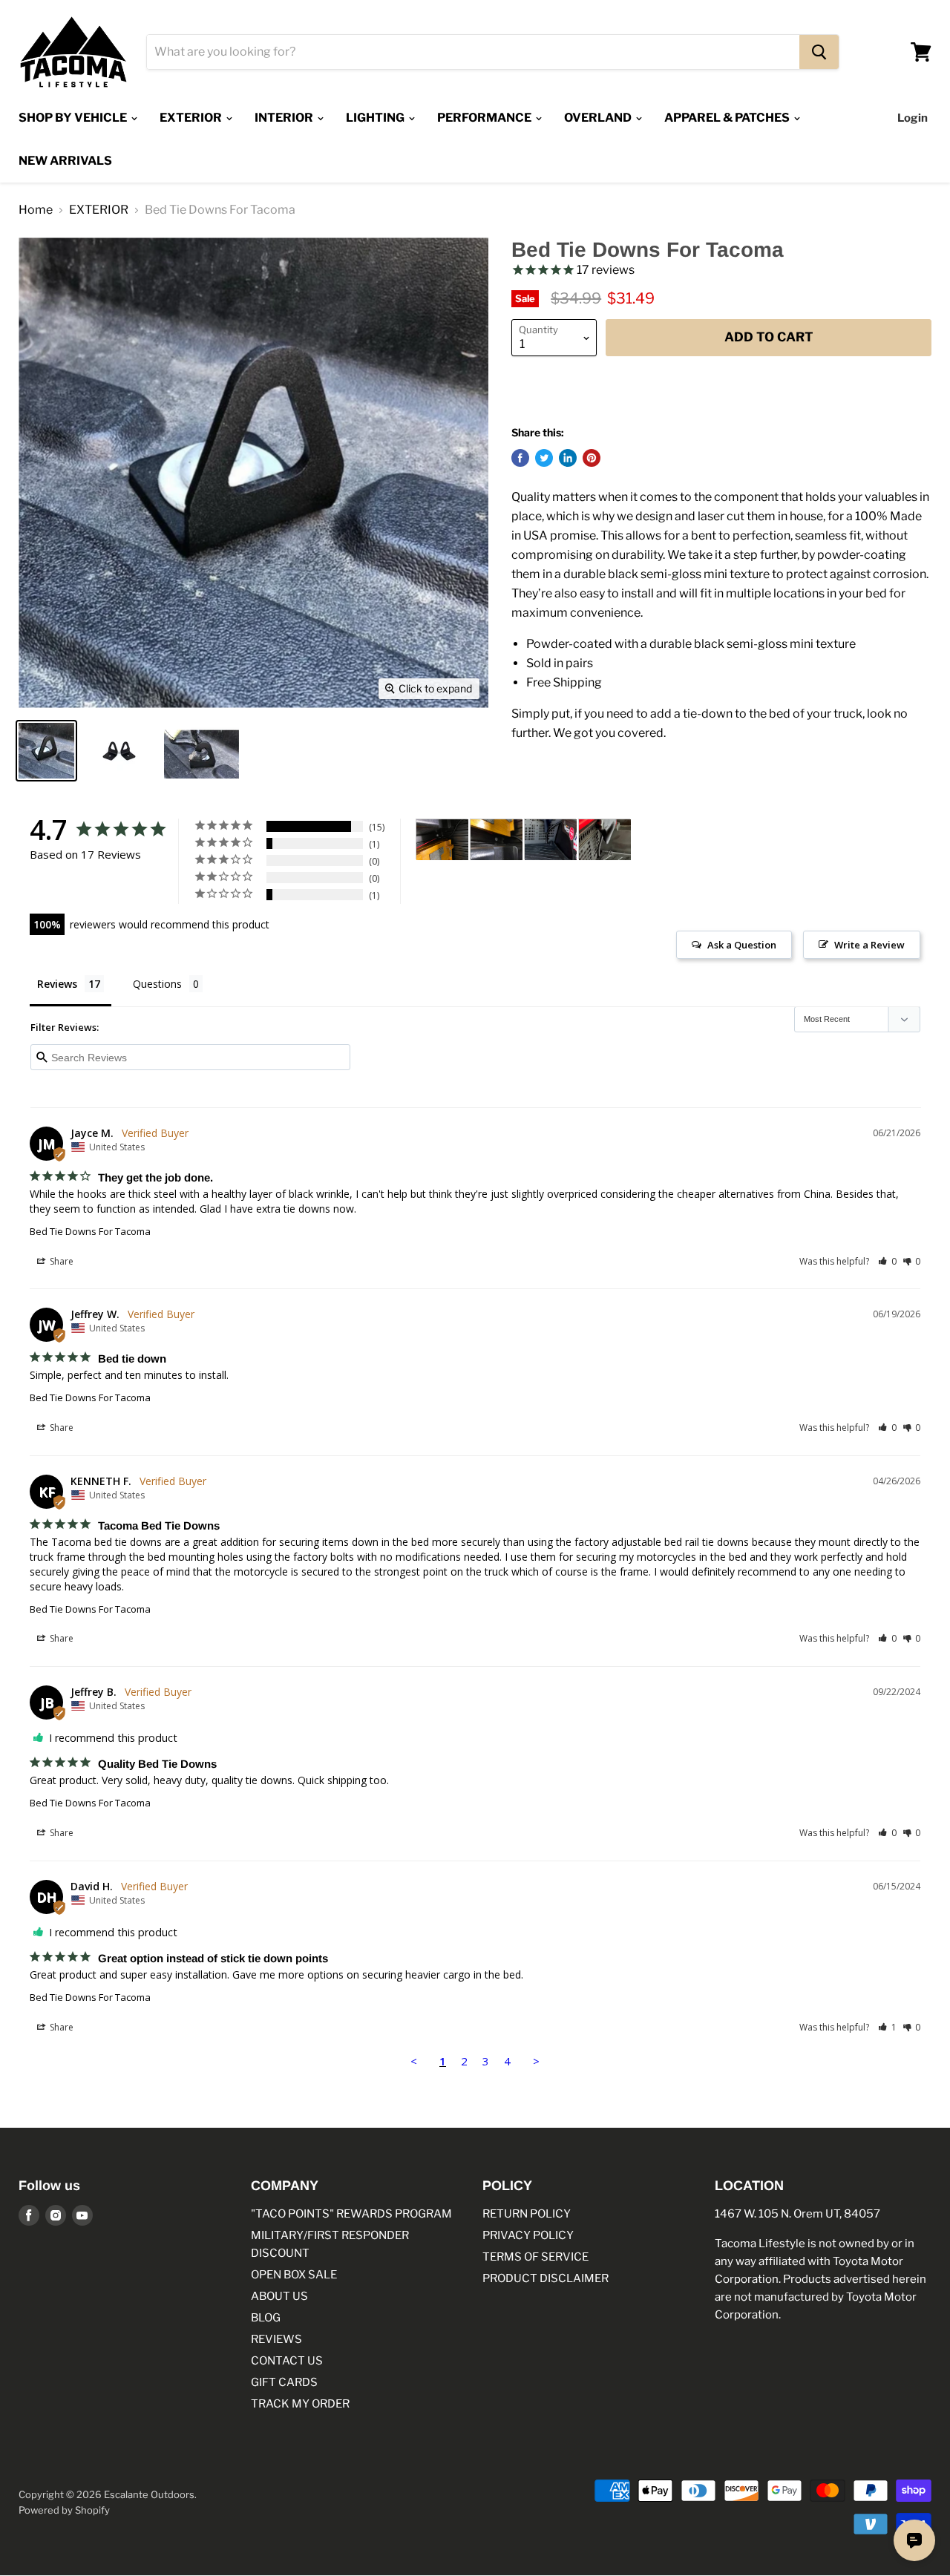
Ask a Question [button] (742, 945)
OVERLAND (599, 118)
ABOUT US (279, 2296)
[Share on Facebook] (520, 458)
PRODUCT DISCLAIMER (546, 2278)
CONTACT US (287, 2361)
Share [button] (60, 1261)
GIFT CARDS (284, 2382)
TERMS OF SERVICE (535, 2257)
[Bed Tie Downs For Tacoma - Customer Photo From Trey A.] (551, 840)
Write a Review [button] (869, 945)
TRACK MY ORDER (300, 2404)
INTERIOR (285, 118)
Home (36, 210)
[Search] (819, 52)
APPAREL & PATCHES (728, 118)
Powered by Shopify (64, 2510)
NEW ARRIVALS (65, 161)
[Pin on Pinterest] (592, 458)
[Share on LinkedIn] (568, 458)
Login (913, 118)
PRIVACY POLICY (528, 2235)
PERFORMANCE (485, 118)
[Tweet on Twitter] (544, 458)
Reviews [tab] (57, 984)
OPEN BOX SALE (294, 2275)
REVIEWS (276, 2339)
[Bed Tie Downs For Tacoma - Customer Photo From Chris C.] (442, 840)
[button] (887, 1261)
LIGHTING (376, 118)
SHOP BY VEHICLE (74, 118)
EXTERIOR (192, 118)
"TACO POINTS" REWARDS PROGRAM (351, 2214)
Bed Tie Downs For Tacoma (90, 1231)
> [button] (536, 2061)
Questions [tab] (157, 984)
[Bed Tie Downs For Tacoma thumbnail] (46, 751)
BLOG (266, 2318)
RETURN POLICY (527, 2214)
